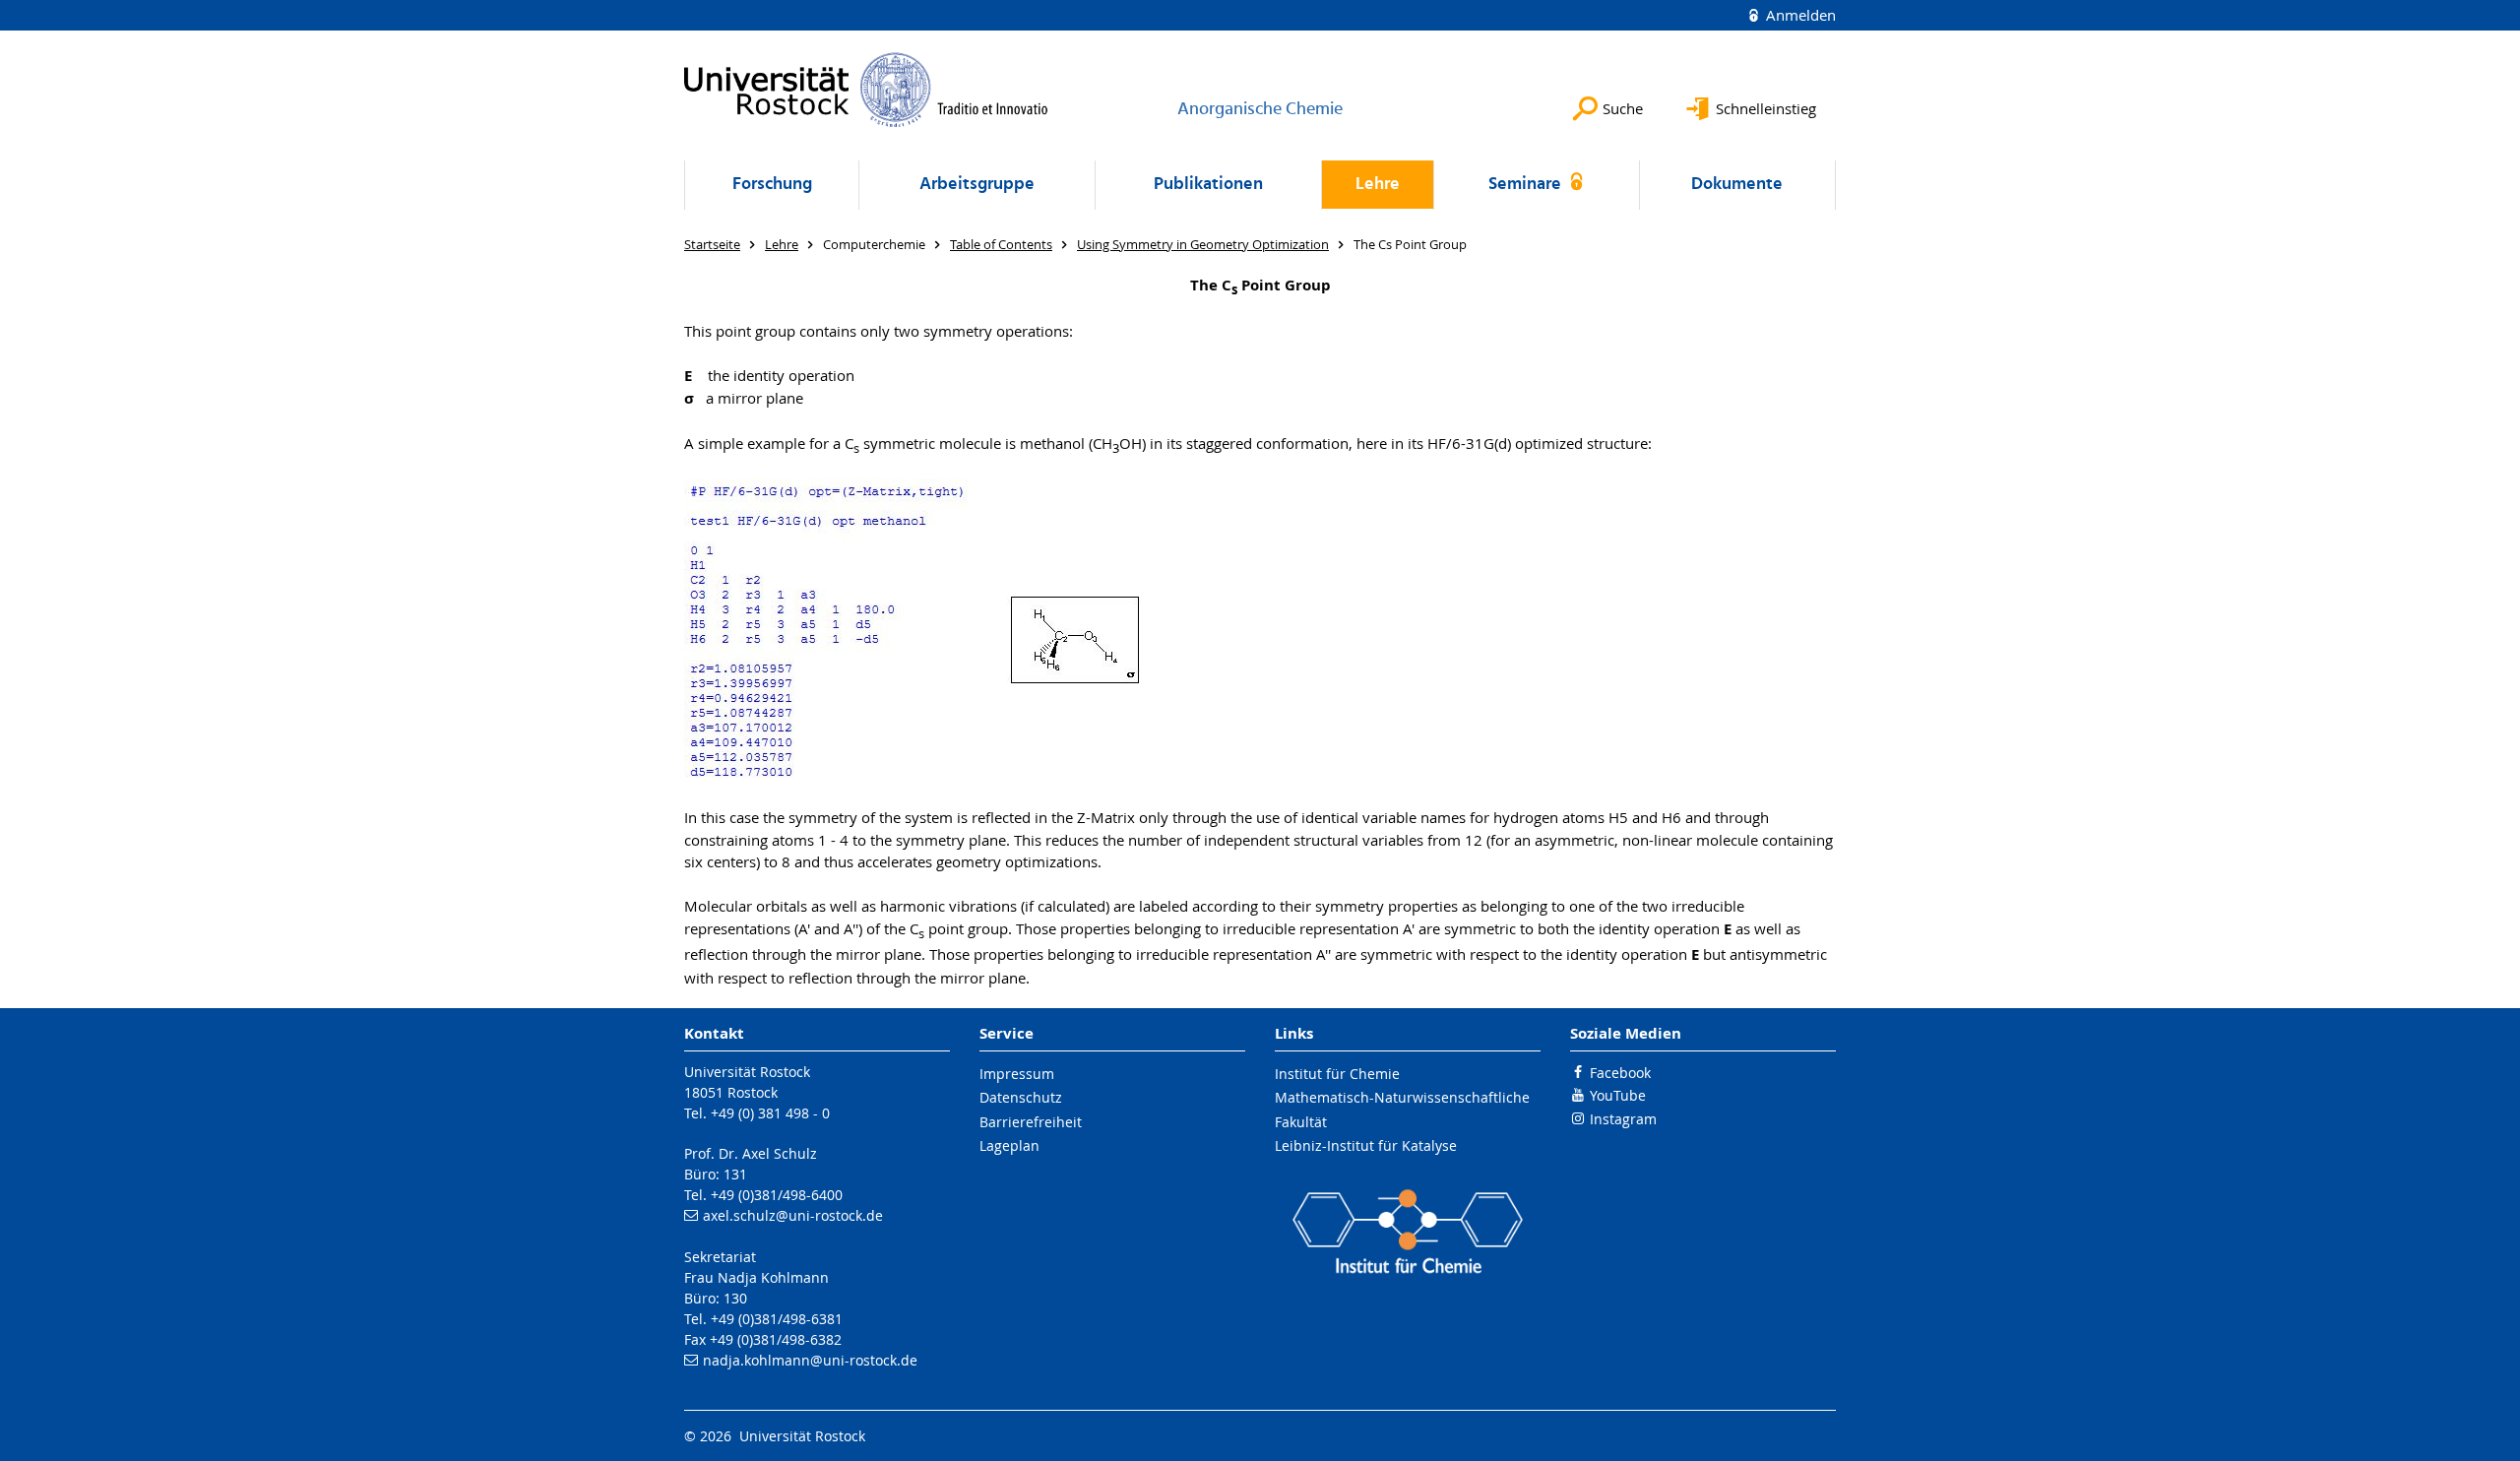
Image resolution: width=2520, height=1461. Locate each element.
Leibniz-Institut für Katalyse (1366, 1145)
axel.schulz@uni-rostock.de (793, 1215)
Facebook (1620, 1073)
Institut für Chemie (1337, 1074)
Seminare (1527, 185)
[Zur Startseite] (866, 90)
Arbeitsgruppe (977, 185)
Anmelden (1799, 15)
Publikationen (1208, 185)
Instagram (1623, 1119)
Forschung (772, 185)
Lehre (1378, 185)
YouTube (1618, 1095)
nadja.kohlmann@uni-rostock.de (810, 1360)
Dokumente (1737, 185)
